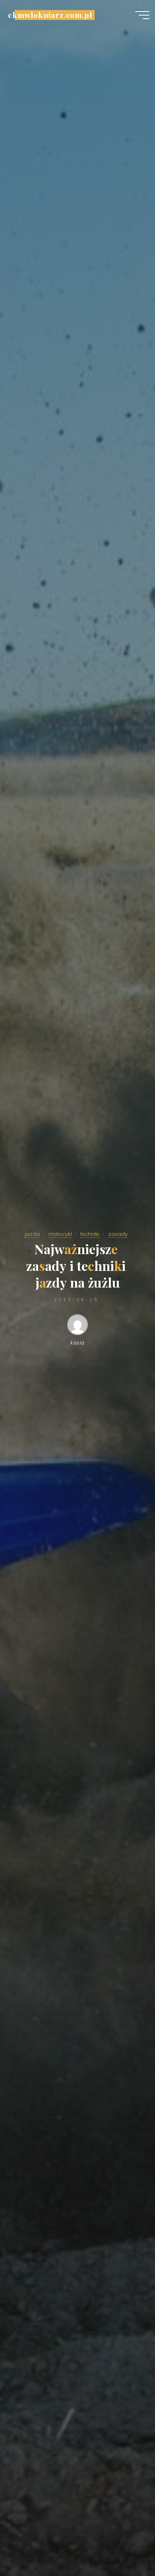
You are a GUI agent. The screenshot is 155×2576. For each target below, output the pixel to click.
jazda (32, 1234)
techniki (90, 1234)
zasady (118, 1234)
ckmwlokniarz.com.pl (50, 15)
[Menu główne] (142, 15)
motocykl (60, 1234)
